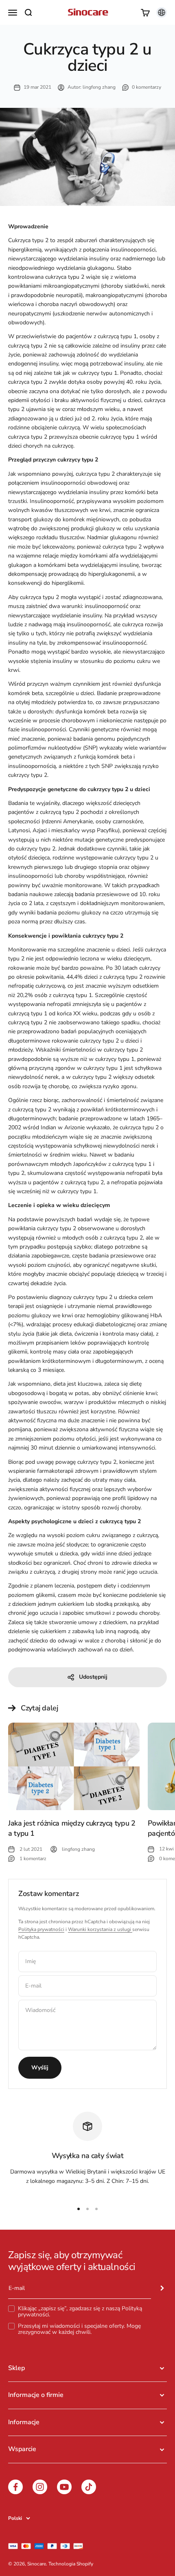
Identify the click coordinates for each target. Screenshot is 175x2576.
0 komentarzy (147, 87)
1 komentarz (33, 1859)
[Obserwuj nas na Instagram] (40, 2487)
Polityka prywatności (41, 1929)
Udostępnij (93, 1677)
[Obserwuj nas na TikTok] (89, 2487)
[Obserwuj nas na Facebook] (15, 2487)
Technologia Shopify (71, 2564)
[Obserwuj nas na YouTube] (64, 2487)
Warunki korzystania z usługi (100, 1929)
